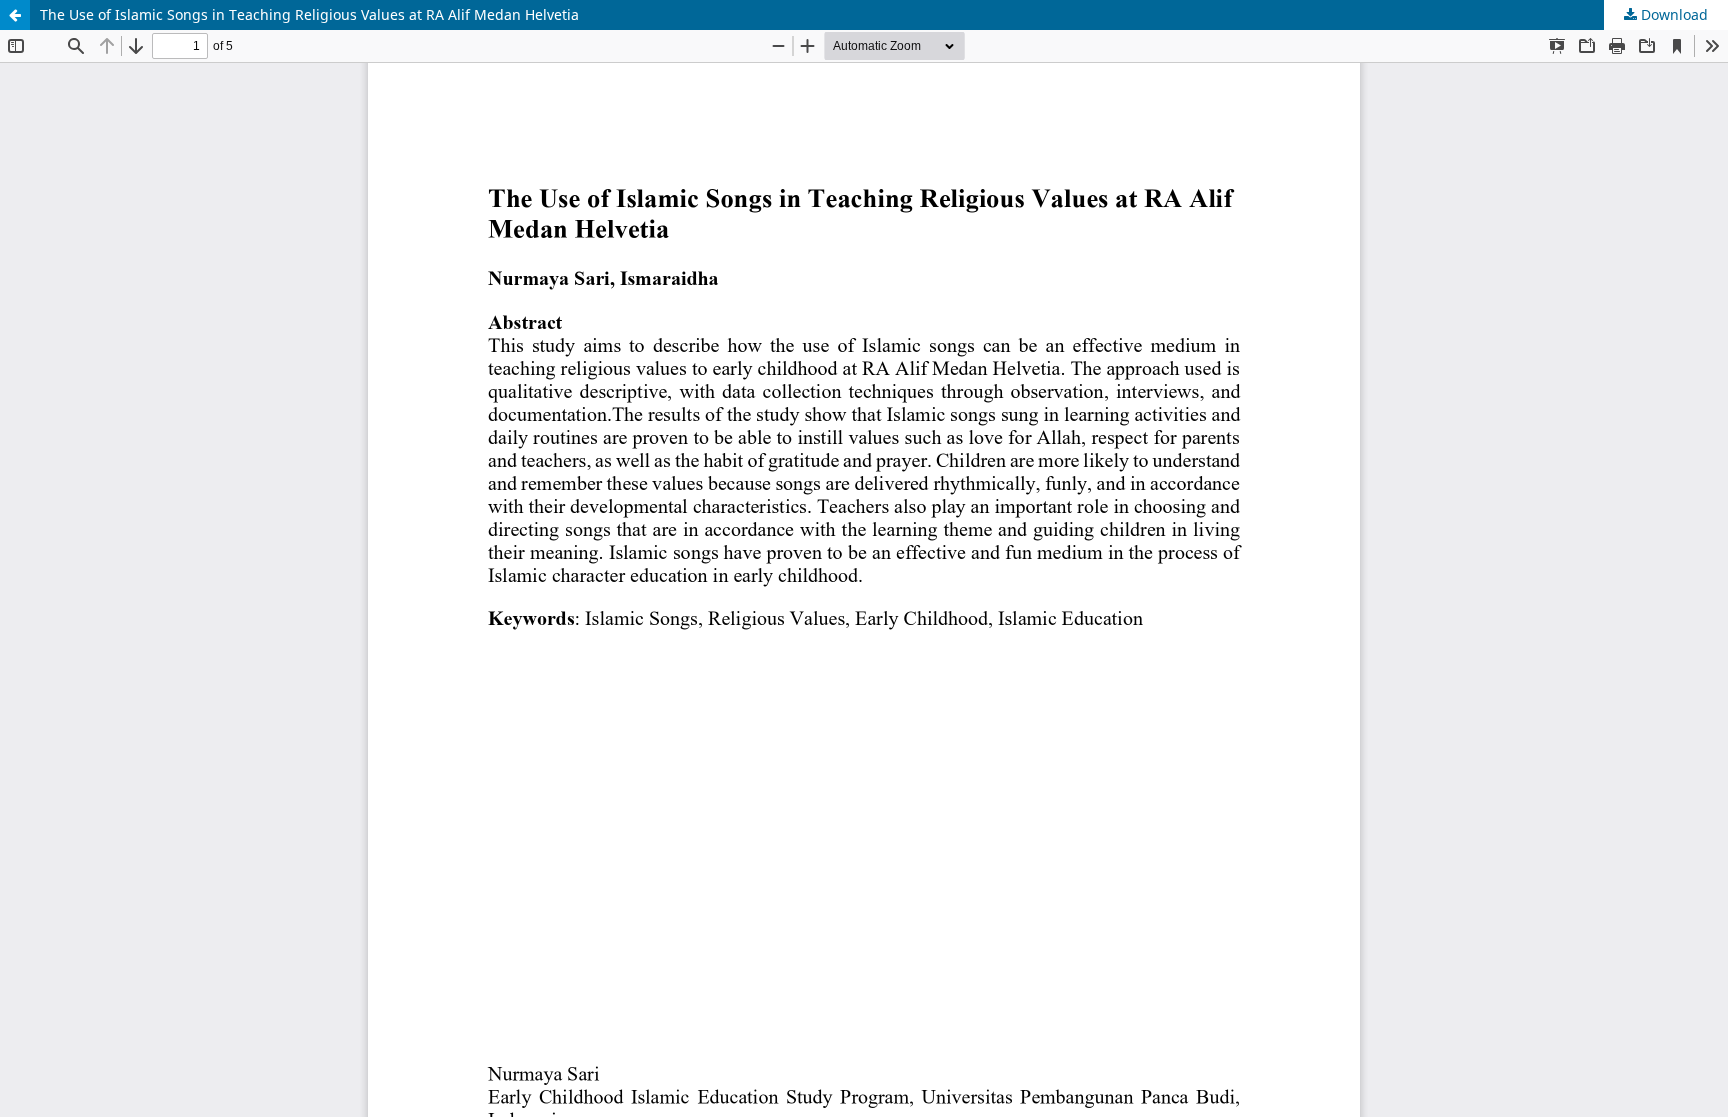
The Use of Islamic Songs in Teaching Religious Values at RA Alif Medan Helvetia (309, 14)
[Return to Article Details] (15, 15)
